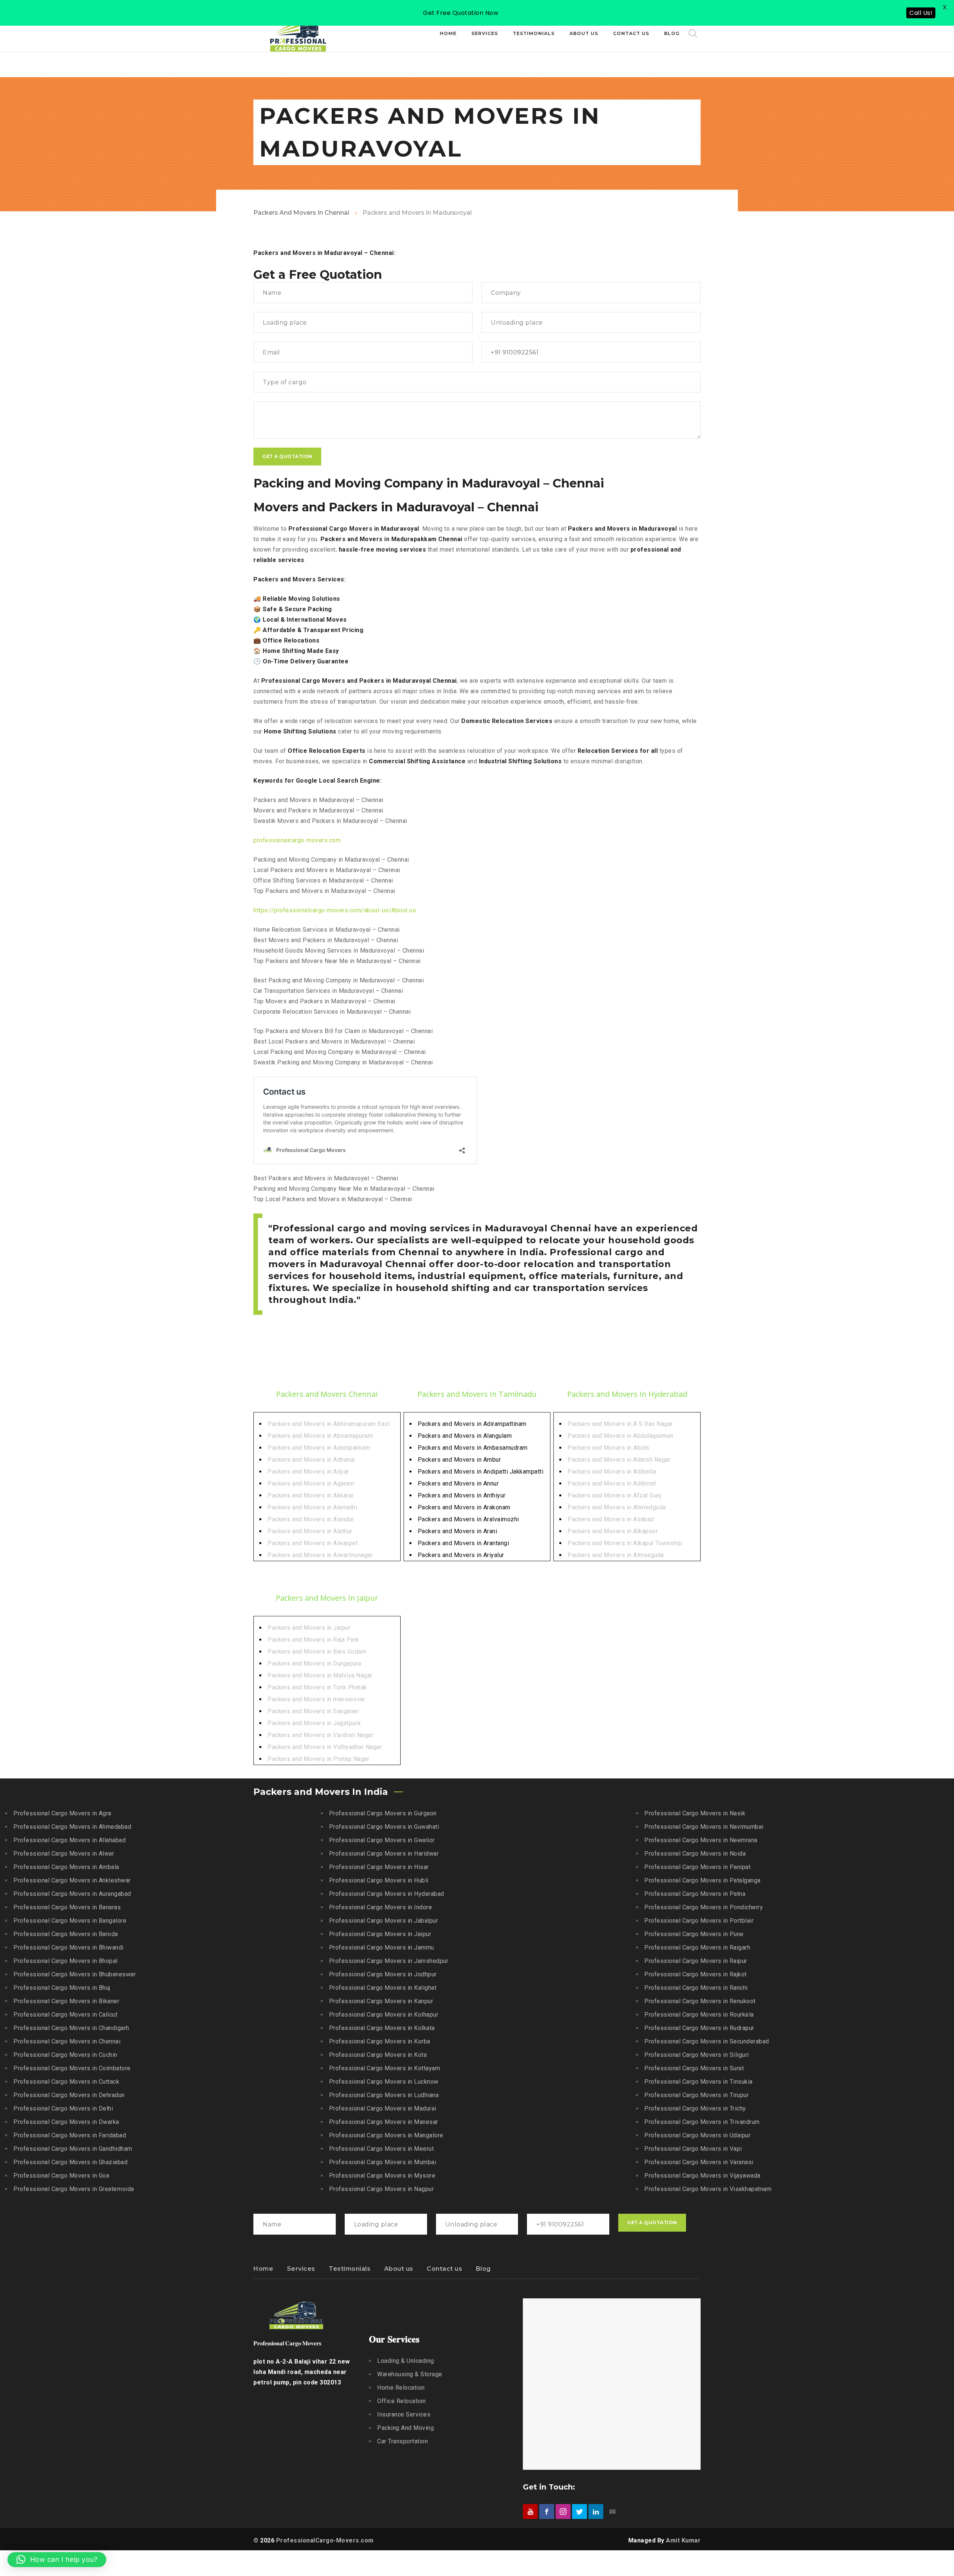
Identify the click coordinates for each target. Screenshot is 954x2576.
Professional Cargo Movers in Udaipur (697, 2135)
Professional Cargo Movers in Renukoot (700, 2001)
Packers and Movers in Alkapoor (613, 1531)
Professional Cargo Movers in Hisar (379, 1867)
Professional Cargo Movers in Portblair (699, 1921)
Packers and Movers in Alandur (311, 1519)
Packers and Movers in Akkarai (311, 1495)
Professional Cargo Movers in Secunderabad (707, 2041)
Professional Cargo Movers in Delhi (63, 2108)
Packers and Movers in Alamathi (312, 1507)
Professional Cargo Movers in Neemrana (701, 1840)
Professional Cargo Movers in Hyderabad (387, 1894)
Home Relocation (401, 2388)
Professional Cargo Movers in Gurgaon (383, 1813)
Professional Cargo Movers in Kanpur (381, 2001)
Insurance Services (404, 2414)
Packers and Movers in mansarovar (316, 1699)
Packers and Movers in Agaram (311, 1483)
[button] (57, 2560)
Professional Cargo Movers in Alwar (64, 1854)
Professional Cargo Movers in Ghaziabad (70, 2162)
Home (263, 2269)
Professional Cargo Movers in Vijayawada (702, 2176)
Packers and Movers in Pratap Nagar (318, 1759)
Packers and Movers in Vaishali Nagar (320, 1735)
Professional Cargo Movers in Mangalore (386, 2135)
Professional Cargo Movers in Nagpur (382, 2189)
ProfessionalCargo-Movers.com (325, 2540)
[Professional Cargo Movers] (298, 34)
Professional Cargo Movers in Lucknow (384, 2082)
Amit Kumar (683, 2540)
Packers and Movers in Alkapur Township (625, 1543)
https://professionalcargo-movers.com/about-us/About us (335, 910)
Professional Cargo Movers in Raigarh (697, 1947)
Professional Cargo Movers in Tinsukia (699, 2082)
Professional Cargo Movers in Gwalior (382, 1840)
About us (399, 2269)
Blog (483, 2269)
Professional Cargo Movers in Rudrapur (699, 2028)
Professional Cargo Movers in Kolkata (382, 2028)
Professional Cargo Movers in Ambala (66, 1867)
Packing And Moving (405, 2428)
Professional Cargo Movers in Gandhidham (73, 2149)
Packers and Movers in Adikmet (612, 1483)
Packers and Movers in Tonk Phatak (317, 1687)
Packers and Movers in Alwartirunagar (320, 1555)
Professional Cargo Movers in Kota (378, 2055)
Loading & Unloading (406, 2361)
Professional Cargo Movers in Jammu (382, 1947)
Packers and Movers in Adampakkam (319, 1448)
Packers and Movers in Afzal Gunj (614, 1495)
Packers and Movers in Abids (609, 1448)
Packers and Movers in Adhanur (312, 1460)
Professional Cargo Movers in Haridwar (384, 1854)
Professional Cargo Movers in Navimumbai (704, 1827)
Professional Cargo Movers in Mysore (382, 2176)
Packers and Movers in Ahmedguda (617, 1507)
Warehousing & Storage (410, 2374)
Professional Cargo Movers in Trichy (695, 2108)
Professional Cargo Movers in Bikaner (66, 2001)
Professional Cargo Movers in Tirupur (696, 2095)
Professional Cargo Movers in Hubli (379, 1880)
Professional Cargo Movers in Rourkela (699, 2015)
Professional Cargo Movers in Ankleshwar (72, 1880)
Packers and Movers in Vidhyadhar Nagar (325, 1747)
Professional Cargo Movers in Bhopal (66, 1961)
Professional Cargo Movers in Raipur (696, 1961)
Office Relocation (402, 2401)
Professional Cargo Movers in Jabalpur (384, 1921)
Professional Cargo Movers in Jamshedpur (389, 1961)
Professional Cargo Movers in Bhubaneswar (75, 1974)
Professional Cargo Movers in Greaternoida (74, 2189)
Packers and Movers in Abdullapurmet (620, 1436)
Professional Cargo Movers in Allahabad (70, 1840)
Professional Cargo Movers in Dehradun (69, 2095)
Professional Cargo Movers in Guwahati (384, 1827)
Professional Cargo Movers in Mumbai (383, 2162)
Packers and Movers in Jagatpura (314, 1723)
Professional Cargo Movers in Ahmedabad (72, 1827)
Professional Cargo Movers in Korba (380, 2041)
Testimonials (350, 2269)
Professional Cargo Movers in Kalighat (383, 1988)
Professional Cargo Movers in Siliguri (697, 2055)
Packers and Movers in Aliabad (611, 1519)
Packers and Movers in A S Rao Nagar (620, 1424)
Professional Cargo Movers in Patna (695, 1894)
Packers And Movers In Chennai (301, 213)
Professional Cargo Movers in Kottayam (385, 2068)
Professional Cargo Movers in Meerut (382, 2149)
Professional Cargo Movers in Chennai (67, 2041)
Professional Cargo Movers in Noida (695, 1854)
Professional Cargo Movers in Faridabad (70, 2135)
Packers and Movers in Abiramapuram (320, 1436)
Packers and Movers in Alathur (310, 1531)
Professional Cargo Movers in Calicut (65, 2015)
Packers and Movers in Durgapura (315, 1663)
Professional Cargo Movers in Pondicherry (704, 1907)
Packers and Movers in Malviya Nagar (320, 1675)
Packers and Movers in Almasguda (616, 1555)
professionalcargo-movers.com (297, 840)
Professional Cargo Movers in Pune (694, 1934)
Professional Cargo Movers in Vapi (693, 2149)
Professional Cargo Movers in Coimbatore (72, 2068)
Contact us (444, 2269)
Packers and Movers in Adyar (308, 1472)
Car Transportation (402, 2441)
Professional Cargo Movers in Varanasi (699, 2162)
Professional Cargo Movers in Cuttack (66, 2082)
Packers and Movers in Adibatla (612, 1472)
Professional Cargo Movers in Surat (694, 2068)
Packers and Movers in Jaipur (309, 1628)
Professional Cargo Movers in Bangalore (70, 1921)
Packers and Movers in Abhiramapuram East (329, 1424)
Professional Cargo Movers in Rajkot (696, 1974)
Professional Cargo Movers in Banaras (67, 1907)
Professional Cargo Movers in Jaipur (380, 1934)
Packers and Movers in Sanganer (313, 1711)
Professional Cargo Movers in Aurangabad (72, 1894)
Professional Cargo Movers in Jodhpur (383, 1974)
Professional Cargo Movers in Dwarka (66, 2122)
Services (301, 2269)
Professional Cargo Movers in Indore (381, 1907)
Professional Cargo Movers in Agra (62, 1813)
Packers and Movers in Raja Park (313, 1640)
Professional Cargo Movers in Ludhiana (384, 2095)
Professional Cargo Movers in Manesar (384, 2122)
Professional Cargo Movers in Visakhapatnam (708, 2189)
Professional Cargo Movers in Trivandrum (702, 2122)
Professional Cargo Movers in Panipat (697, 1867)
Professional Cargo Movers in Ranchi (696, 1988)
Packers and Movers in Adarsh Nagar (619, 1460)
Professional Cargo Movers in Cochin (65, 2055)
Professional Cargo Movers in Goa (61, 2176)
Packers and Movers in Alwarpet (313, 1543)
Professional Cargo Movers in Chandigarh (71, 2028)
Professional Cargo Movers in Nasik (695, 1813)
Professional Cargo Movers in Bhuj (62, 1988)
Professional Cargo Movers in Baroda (66, 1934)
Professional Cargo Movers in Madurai (383, 2108)
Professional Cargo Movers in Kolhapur (384, 2015)
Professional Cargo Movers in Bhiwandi (69, 1947)
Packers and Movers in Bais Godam (317, 1652)
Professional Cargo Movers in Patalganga (702, 1880)
